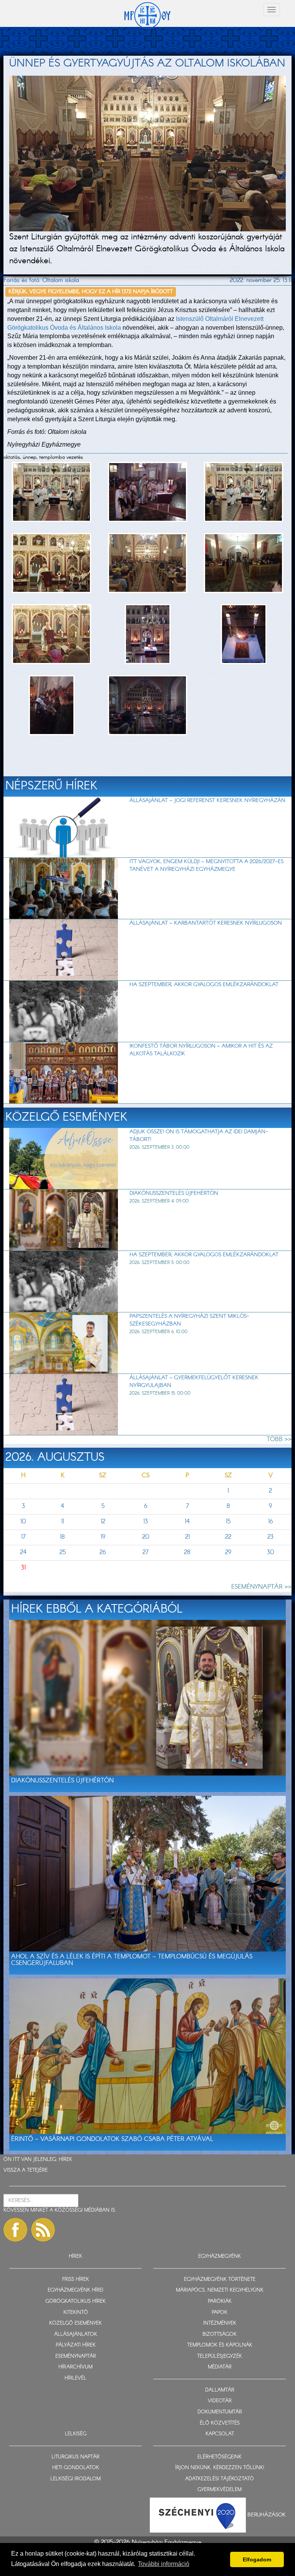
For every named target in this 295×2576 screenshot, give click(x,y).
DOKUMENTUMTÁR (220, 2412)
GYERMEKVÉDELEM (220, 2490)
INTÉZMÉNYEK (220, 2323)
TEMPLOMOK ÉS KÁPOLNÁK (220, 2345)
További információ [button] (164, 2564)
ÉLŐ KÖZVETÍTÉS (220, 2423)
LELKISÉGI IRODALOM (75, 2479)
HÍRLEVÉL (75, 2378)
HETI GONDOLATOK (76, 2468)
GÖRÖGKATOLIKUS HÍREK (75, 2301)
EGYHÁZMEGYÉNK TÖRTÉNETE (220, 2280)
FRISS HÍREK (76, 2280)
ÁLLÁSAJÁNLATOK (76, 2334)
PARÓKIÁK (220, 2301)
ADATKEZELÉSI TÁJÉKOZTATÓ (220, 2479)
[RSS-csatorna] (43, 2230)
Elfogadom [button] (257, 2559)
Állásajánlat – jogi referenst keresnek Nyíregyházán (207, 801)
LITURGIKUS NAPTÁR (75, 2457)
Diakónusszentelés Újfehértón (174, 1193)
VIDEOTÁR (220, 2401)
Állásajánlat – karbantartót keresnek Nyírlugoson (206, 923)
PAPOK (220, 2313)
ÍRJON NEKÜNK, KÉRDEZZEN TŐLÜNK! (220, 2468)
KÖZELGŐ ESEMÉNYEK (75, 2323)
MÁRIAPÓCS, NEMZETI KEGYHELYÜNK (220, 2290)
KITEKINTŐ (76, 2313)
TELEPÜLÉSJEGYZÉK (220, 2356)
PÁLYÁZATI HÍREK (76, 2345)
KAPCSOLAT (220, 2434)
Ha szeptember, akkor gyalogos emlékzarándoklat (204, 985)
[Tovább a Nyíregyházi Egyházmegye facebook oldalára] (15, 2230)
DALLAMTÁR (220, 2390)
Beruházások (267, 2515)
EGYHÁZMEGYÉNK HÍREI (75, 2290)
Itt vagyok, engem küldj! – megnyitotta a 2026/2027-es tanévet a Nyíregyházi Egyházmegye (206, 865)
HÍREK (65, 2160)
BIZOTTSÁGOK (220, 2334)
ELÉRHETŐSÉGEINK (220, 2457)
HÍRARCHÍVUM (75, 2367)
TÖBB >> (279, 1439)
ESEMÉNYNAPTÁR (76, 2356)
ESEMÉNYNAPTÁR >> (261, 1587)
